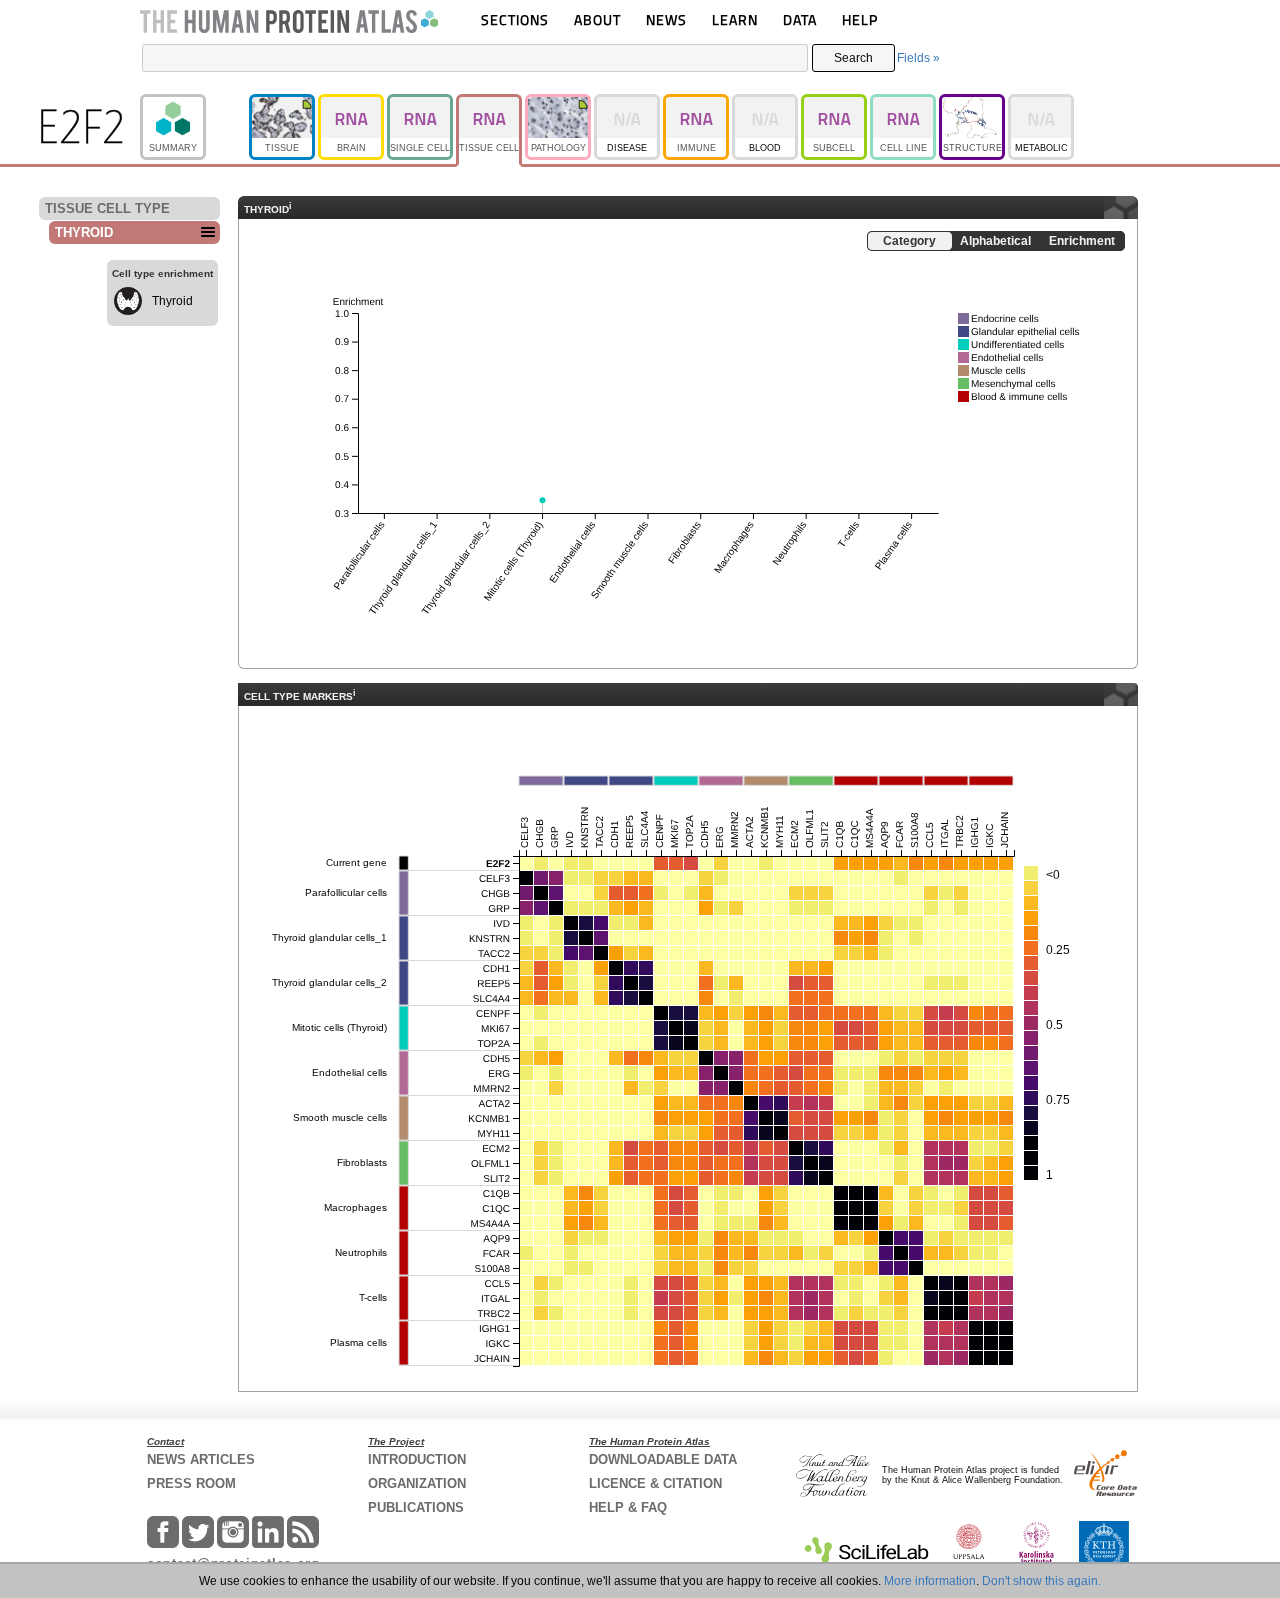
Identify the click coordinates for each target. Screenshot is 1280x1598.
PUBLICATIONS (416, 1507)
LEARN (735, 19)
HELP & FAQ (628, 1507)
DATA (800, 19)
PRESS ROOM (191, 1483)
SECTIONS (515, 19)
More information (930, 1581)
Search (853, 58)
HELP (860, 19)
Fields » (918, 58)
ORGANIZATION (417, 1483)
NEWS (666, 19)
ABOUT (597, 19)
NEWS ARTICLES (201, 1459)
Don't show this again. (1041, 1581)
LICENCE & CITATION (655, 1483)
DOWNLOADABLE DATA (663, 1459)
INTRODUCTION (417, 1459)
